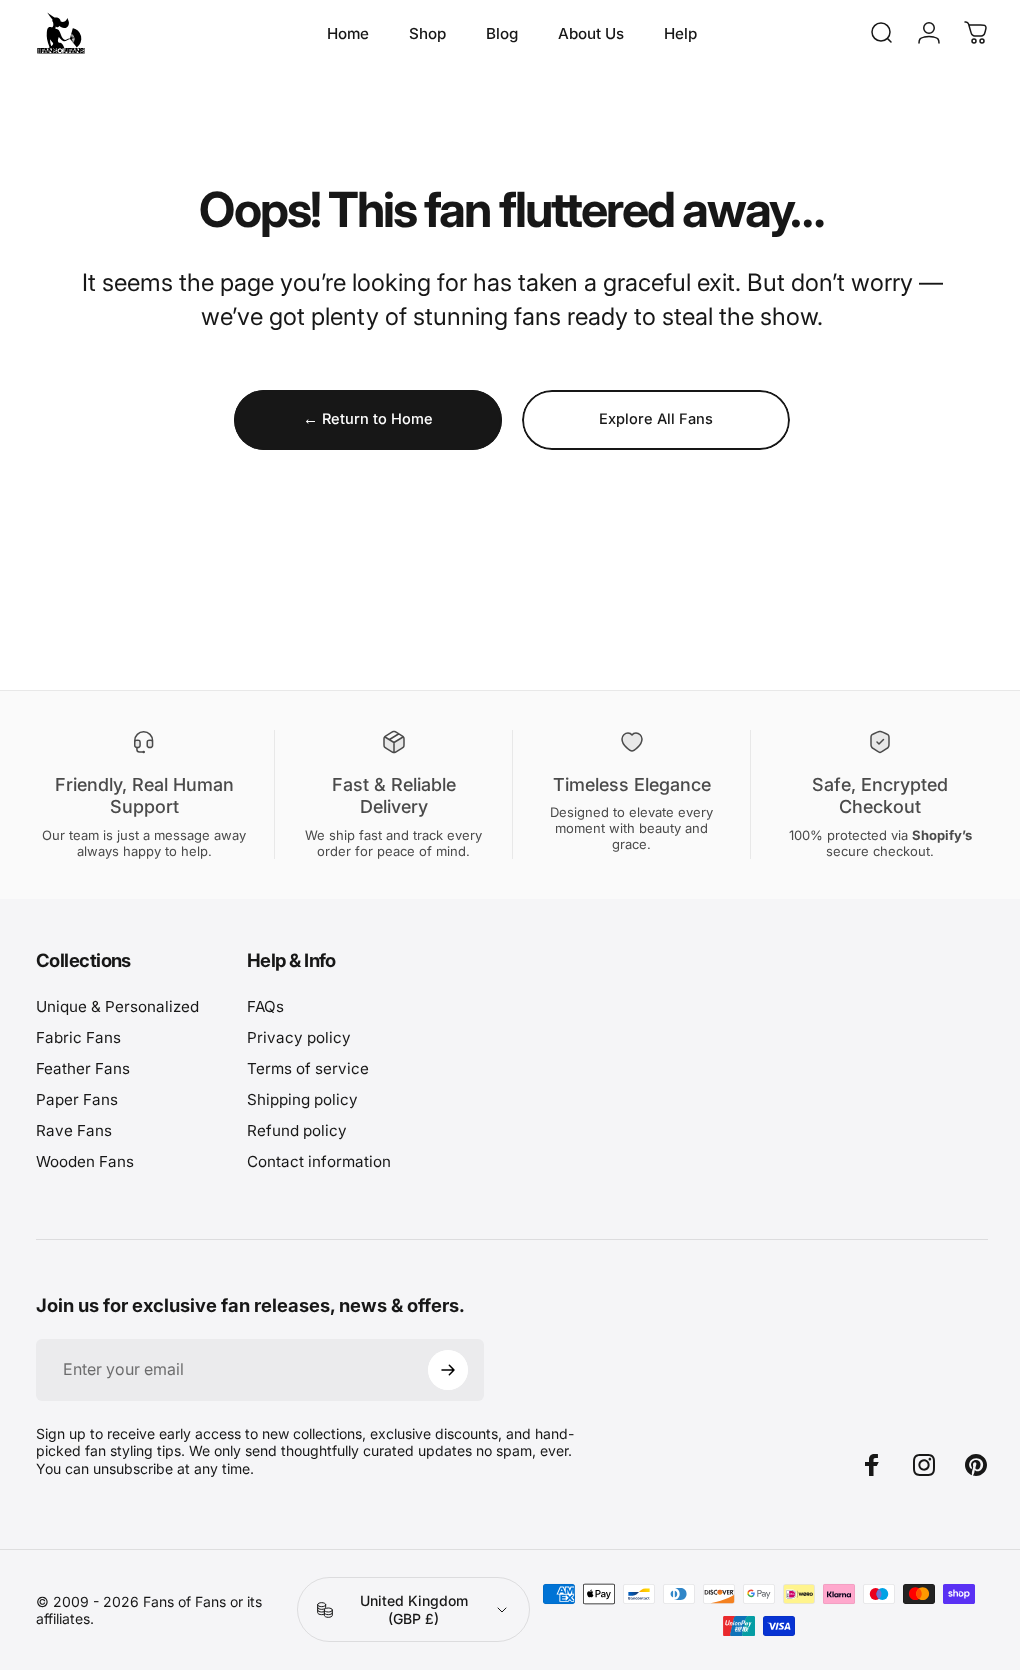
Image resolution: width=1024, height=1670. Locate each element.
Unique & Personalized (117, 1006)
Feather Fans (83, 1068)
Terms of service (308, 1068)
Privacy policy (299, 1037)
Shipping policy (302, 1099)
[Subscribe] (448, 1370)
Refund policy (297, 1130)
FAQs (265, 1006)
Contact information (319, 1161)
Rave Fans (74, 1130)
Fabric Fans (78, 1037)
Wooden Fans (85, 1161)
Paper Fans (77, 1099)
